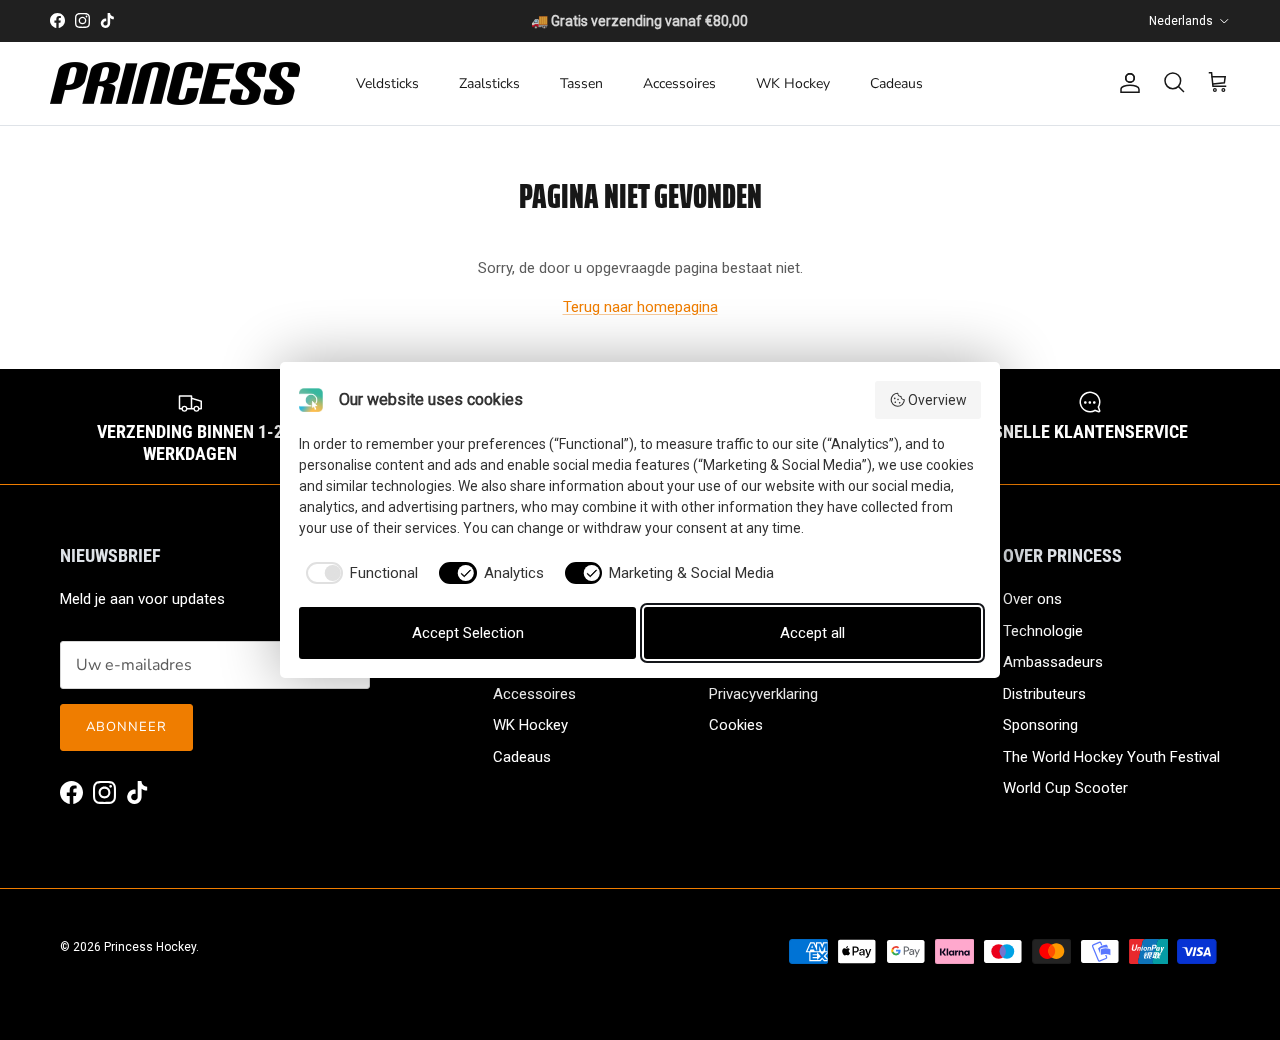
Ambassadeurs (1053, 662)
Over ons (1032, 599)
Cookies (736, 725)
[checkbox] (359, 573)
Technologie (1043, 631)
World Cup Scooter (1065, 788)
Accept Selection (468, 633)
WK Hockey (793, 83)
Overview (937, 400)
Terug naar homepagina (640, 307)
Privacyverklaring (763, 694)
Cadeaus (896, 83)
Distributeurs (1044, 694)
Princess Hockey (150, 947)
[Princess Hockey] (175, 83)
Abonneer (126, 727)
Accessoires (679, 83)
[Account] (1126, 83)
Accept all (812, 633)
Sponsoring (1040, 725)
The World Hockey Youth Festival (1111, 757)
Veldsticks (387, 83)
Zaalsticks (489, 83)
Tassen (581, 83)
